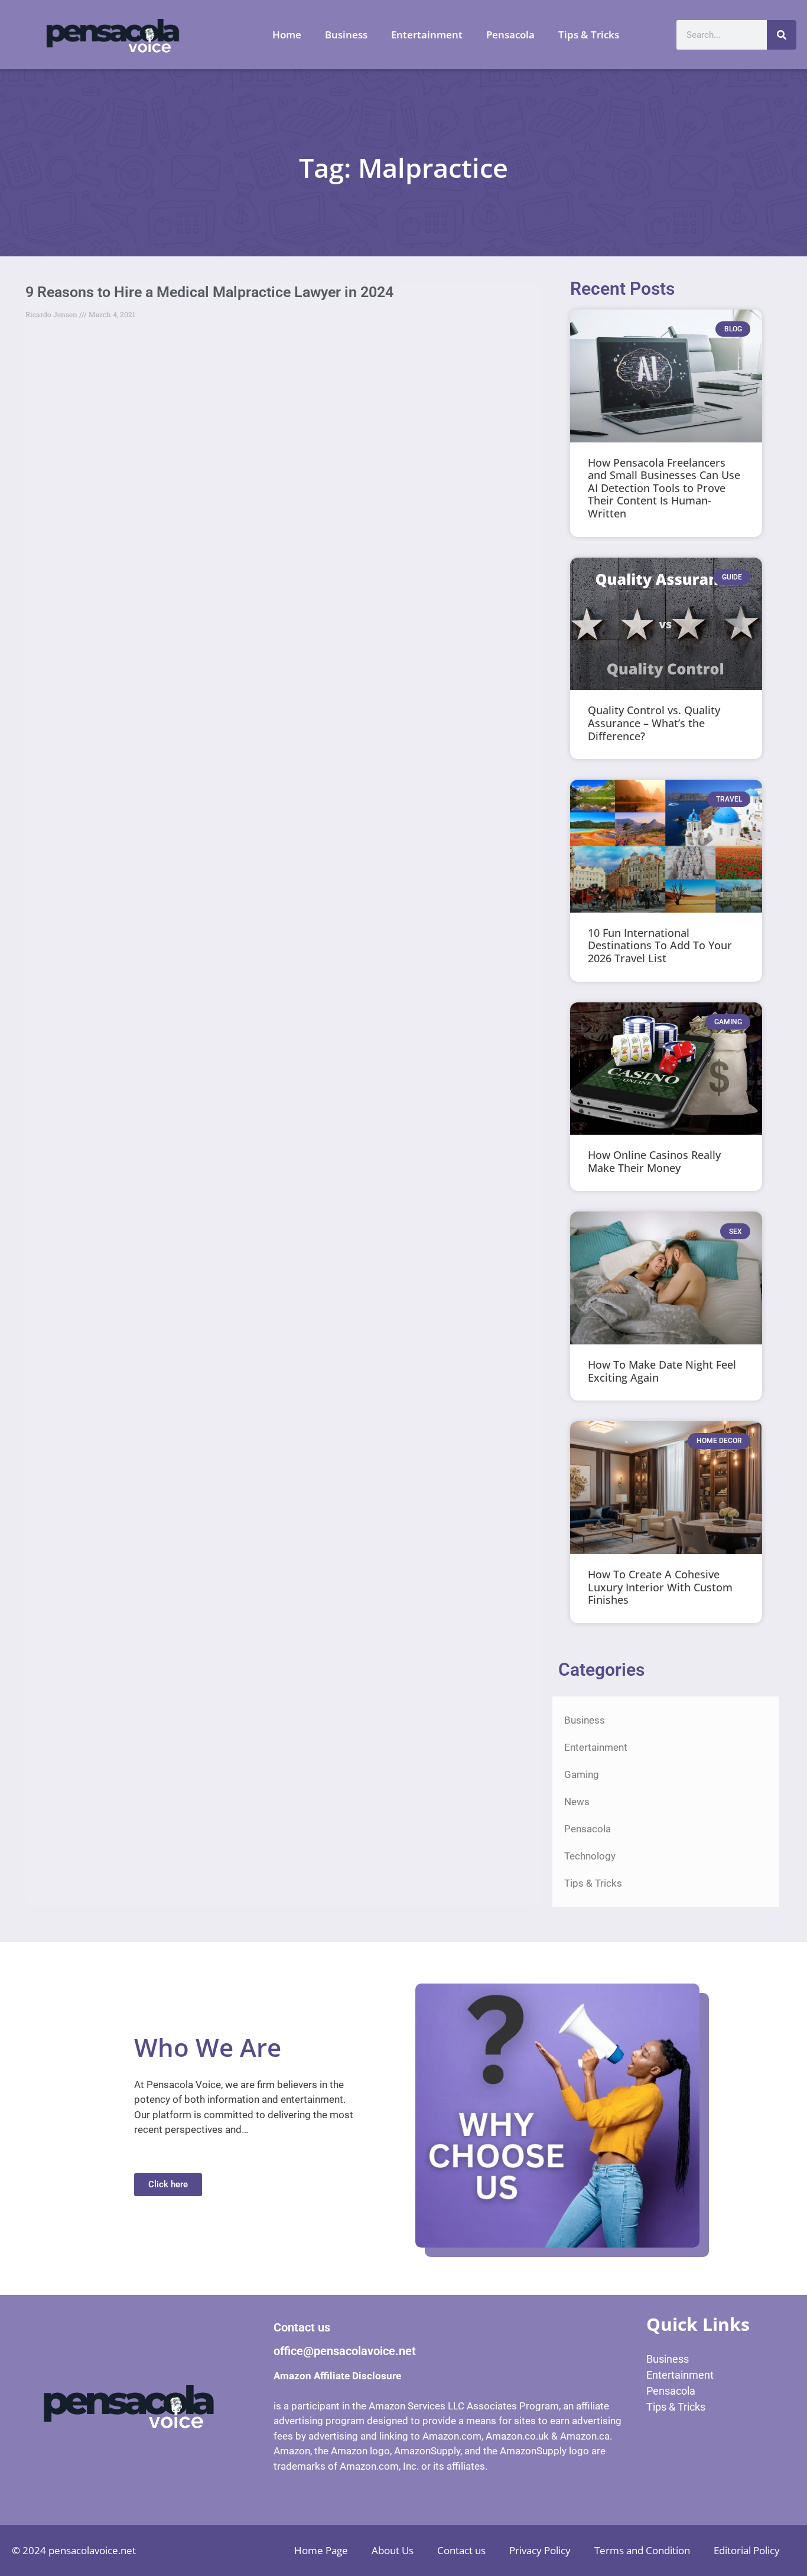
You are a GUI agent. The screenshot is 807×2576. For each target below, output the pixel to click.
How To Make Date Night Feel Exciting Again (662, 1371)
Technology (590, 1856)
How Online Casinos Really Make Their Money (654, 1161)
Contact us (461, 2550)
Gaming (582, 1774)
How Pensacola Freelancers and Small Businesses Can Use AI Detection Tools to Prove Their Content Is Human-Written (664, 488)
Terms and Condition (642, 2550)
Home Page (321, 2550)
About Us (393, 2550)
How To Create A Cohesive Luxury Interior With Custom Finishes (660, 1587)
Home (287, 35)
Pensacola (510, 35)
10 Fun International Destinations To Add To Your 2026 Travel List (660, 945)
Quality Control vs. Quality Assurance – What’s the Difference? (654, 723)
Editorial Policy (747, 2550)
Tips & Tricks (589, 35)
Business (346, 35)
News (577, 1802)
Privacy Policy (540, 2550)
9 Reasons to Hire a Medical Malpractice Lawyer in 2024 (209, 292)
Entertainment (427, 35)
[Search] (782, 35)
